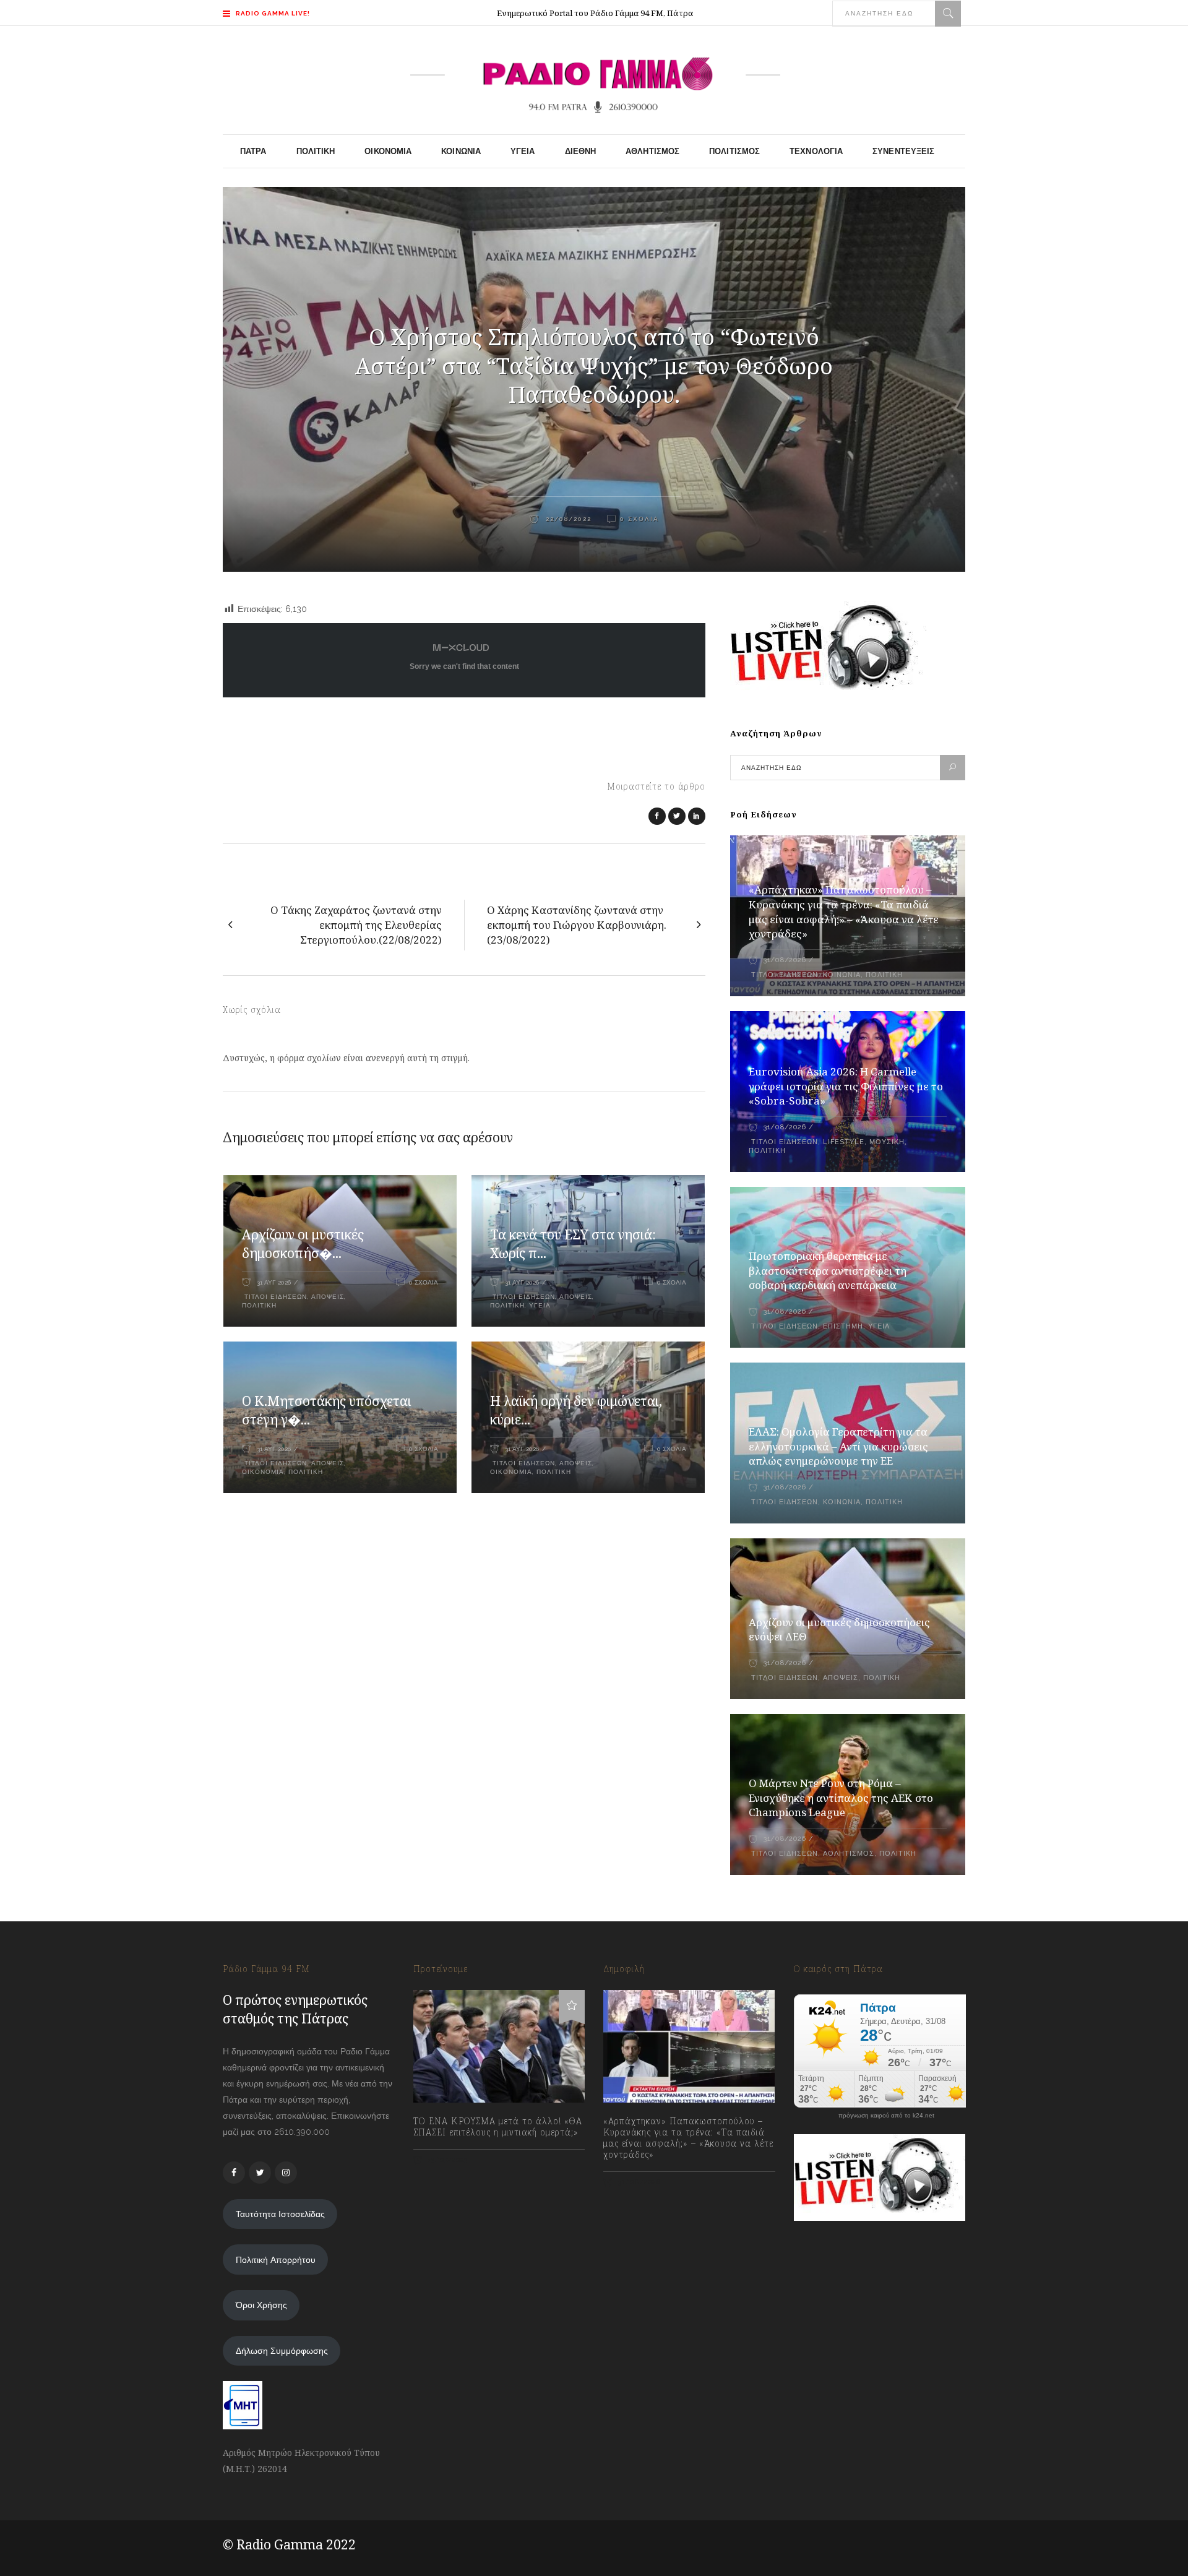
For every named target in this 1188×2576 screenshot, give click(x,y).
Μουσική (887, 1142)
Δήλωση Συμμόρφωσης (282, 2351)
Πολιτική (259, 1305)
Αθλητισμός (849, 1854)
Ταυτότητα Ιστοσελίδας (280, 2214)
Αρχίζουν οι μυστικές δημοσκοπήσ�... (303, 1244)
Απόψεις (328, 1297)
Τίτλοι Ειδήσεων (274, 1297)
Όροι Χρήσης (261, 2305)
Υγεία (540, 1305)
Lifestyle (844, 1142)
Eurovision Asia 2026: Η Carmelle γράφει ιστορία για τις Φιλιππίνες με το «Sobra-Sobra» (846, 1086)
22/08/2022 (567, 519)
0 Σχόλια (639, 519)
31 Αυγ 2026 (274, 1282)
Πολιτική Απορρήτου (276, 2260)
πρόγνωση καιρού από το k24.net (886, 2116)
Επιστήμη (843, 1326)
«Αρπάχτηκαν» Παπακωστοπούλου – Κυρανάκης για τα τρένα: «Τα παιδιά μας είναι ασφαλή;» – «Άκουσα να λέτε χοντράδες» (844, 912)
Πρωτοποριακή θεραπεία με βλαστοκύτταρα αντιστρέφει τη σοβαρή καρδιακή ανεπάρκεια (828, 1271)
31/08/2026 (785, 960)
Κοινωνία (842, 975)
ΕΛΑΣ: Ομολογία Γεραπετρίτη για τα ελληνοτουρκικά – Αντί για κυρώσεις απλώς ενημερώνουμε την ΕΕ (838, 1446)
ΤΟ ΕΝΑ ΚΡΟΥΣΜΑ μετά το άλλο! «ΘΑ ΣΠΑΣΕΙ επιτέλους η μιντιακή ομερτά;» (498, 2127)
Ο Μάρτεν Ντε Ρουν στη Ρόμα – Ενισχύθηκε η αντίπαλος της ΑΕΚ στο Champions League (841, 1798)
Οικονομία (263, 1472)
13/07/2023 (447, 2160)
